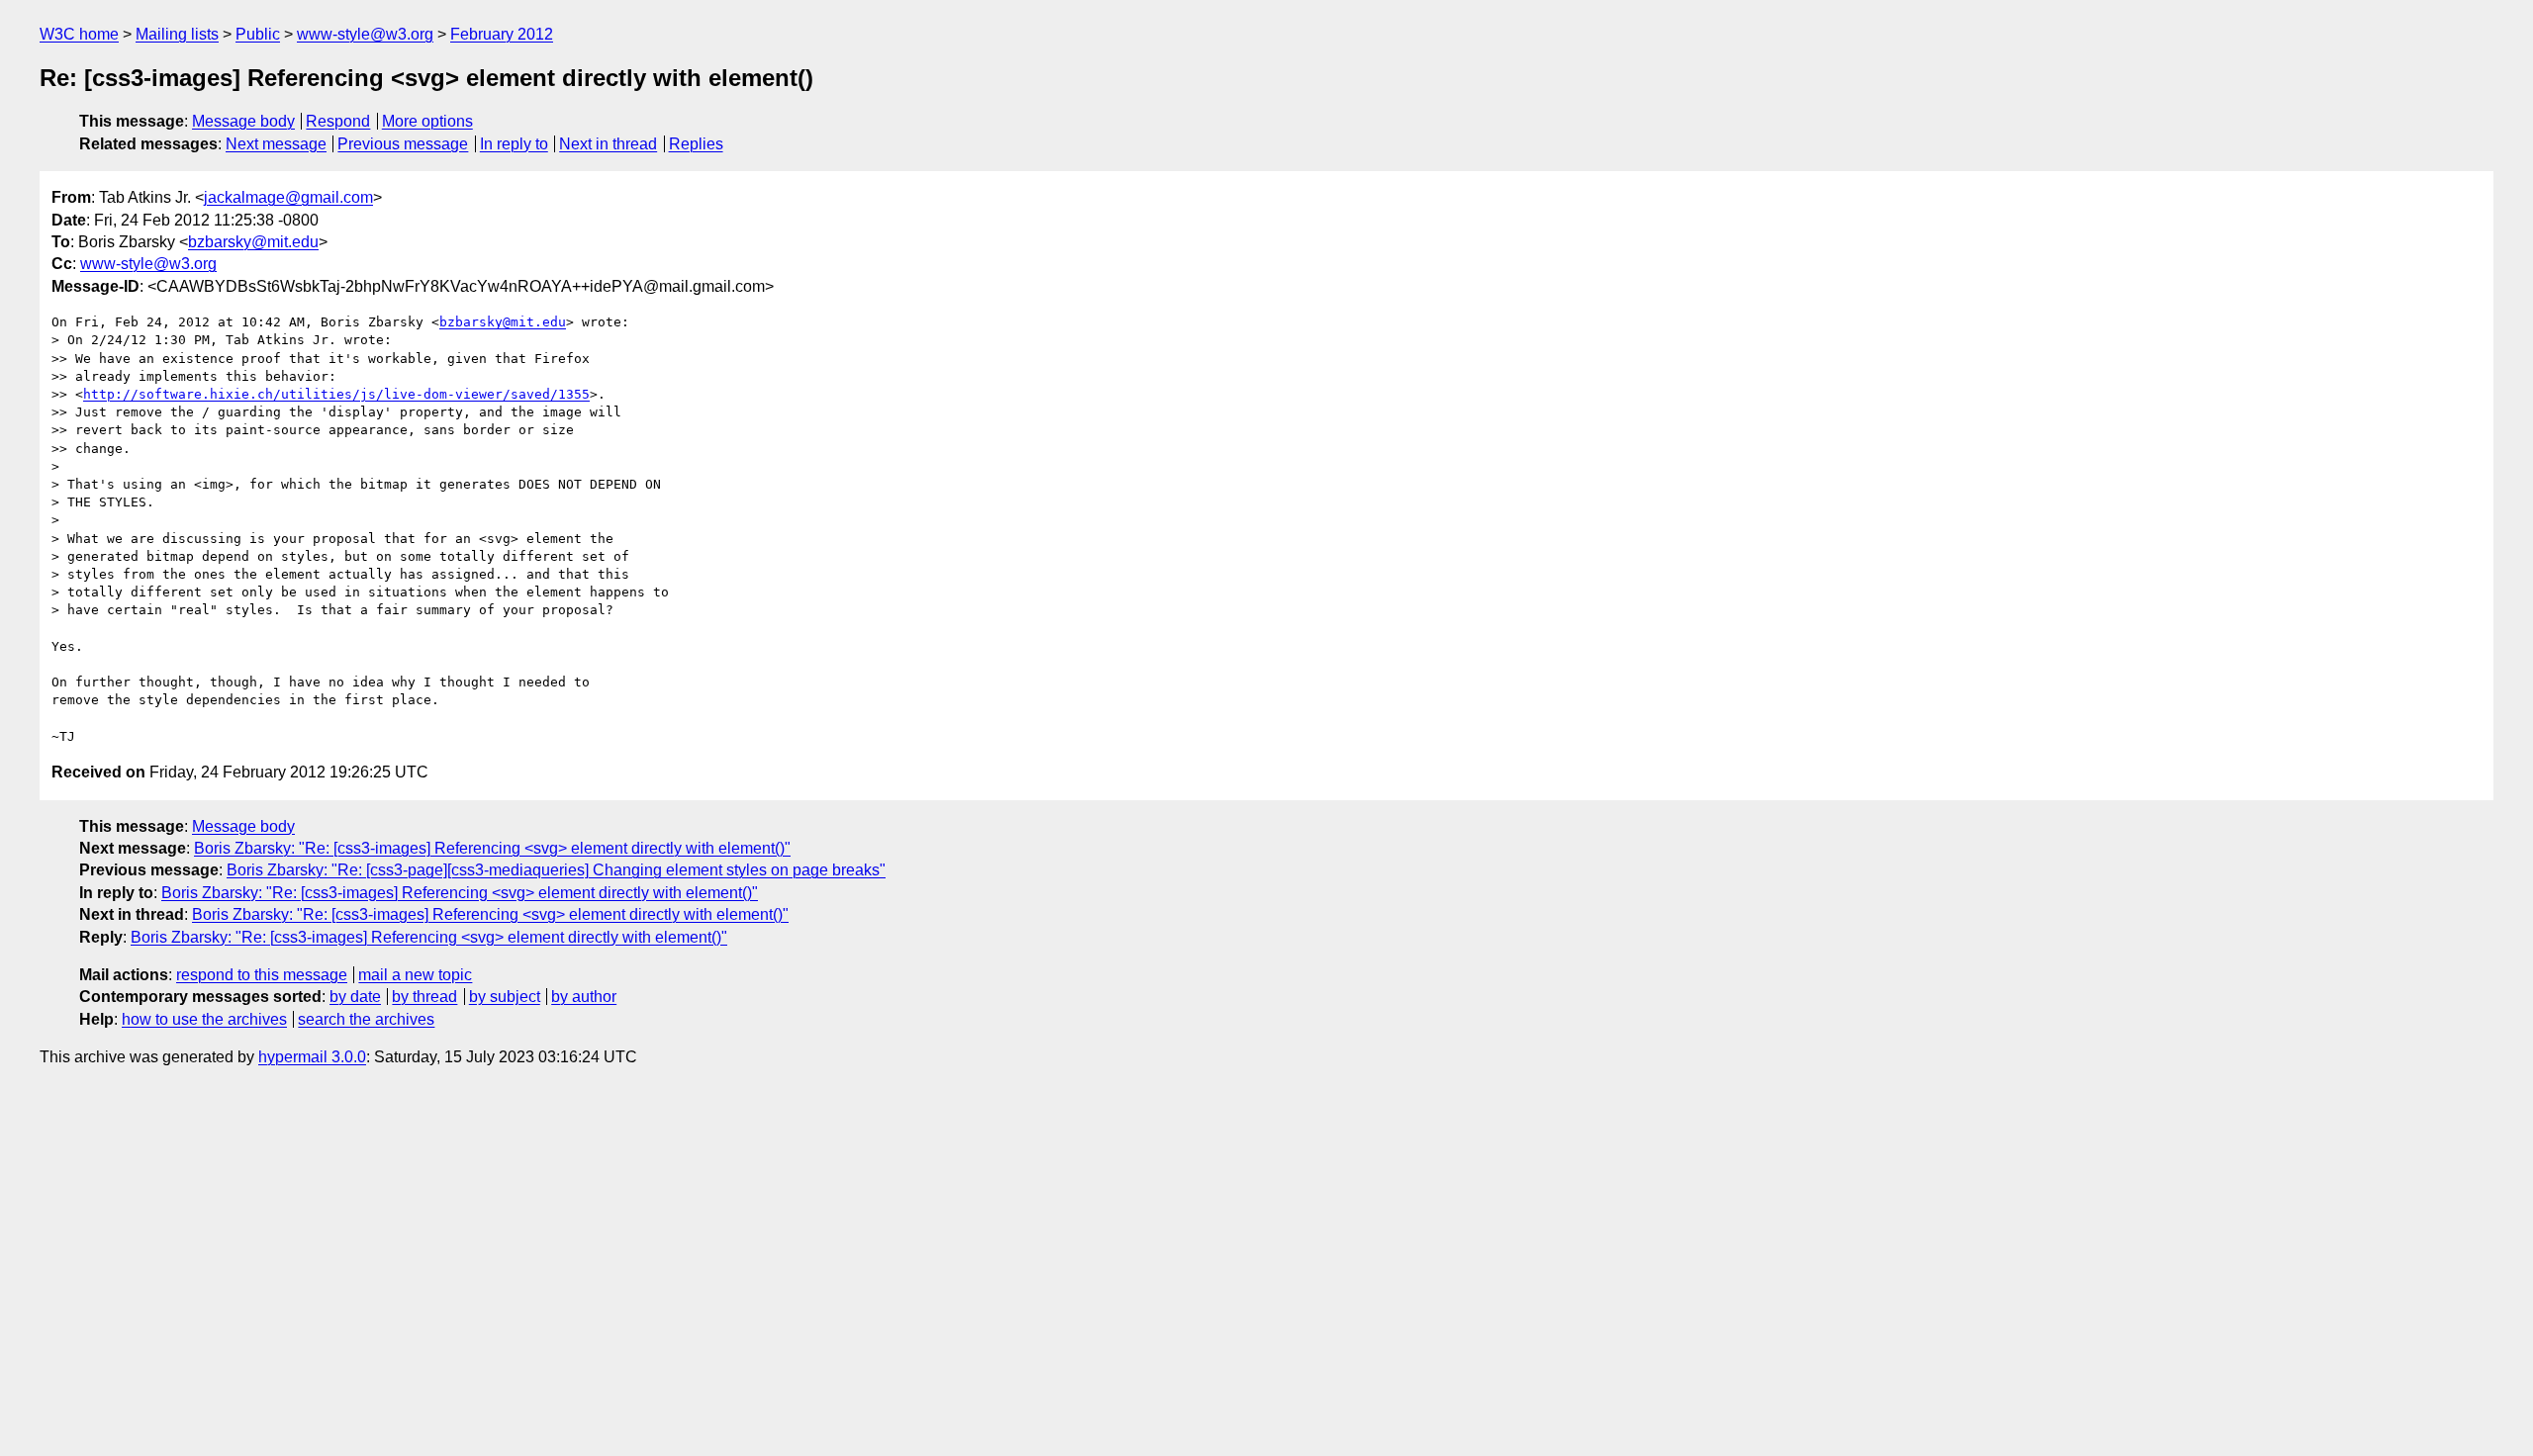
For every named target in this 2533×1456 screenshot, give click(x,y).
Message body (243, 121)
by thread (424, 997)
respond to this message (262, 975)
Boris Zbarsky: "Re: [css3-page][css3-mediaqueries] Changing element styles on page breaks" (556, 870)
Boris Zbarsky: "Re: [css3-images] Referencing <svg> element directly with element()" (492, 848)
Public (258, 34)
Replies (696, 144)
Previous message (403, 144)
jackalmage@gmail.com (288, 197)
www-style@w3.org (365, 34)
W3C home (79, 34)
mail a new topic (415, 975)
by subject (505, 997)
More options (427, 121)
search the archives (366, 1019)
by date (355, 997)
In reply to (514, 144)
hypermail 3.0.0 (312, 1057)
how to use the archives (204, 1019)
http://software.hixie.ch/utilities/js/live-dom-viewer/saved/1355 (336, 394)
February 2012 (502, 34)
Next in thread (608, 144)
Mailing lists (177, 34)
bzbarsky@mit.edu (253, 242)
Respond (338, 121)
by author (584, 997)
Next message (276, 144)
